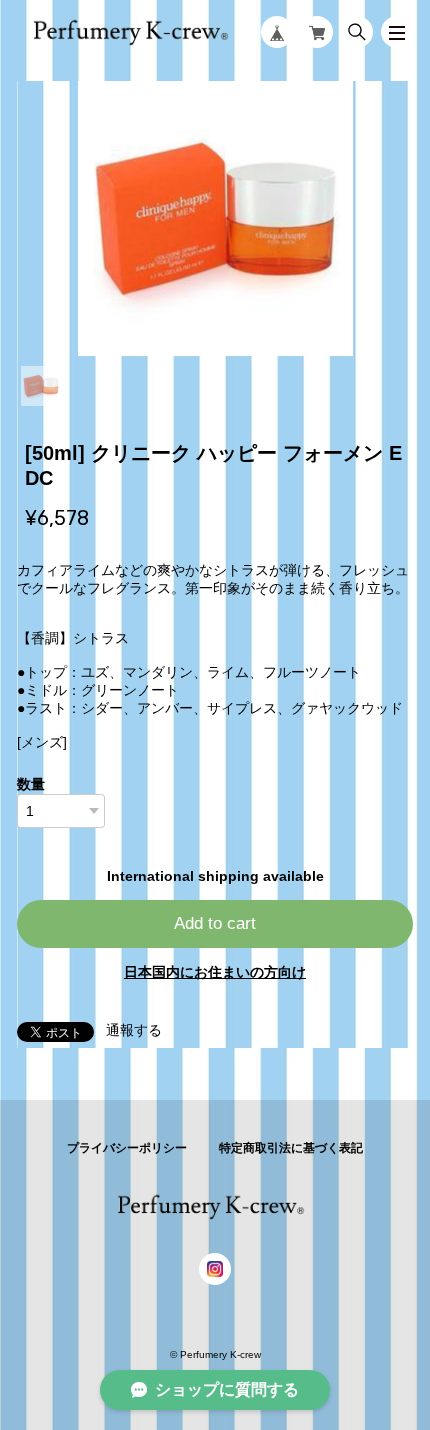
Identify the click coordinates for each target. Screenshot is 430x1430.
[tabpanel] (215, 218)
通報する (134, 1030)
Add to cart (215, 923)
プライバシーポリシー (127, 1148)
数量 (31, 784)
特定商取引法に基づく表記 (291, 1148)
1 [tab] (41, 386)
